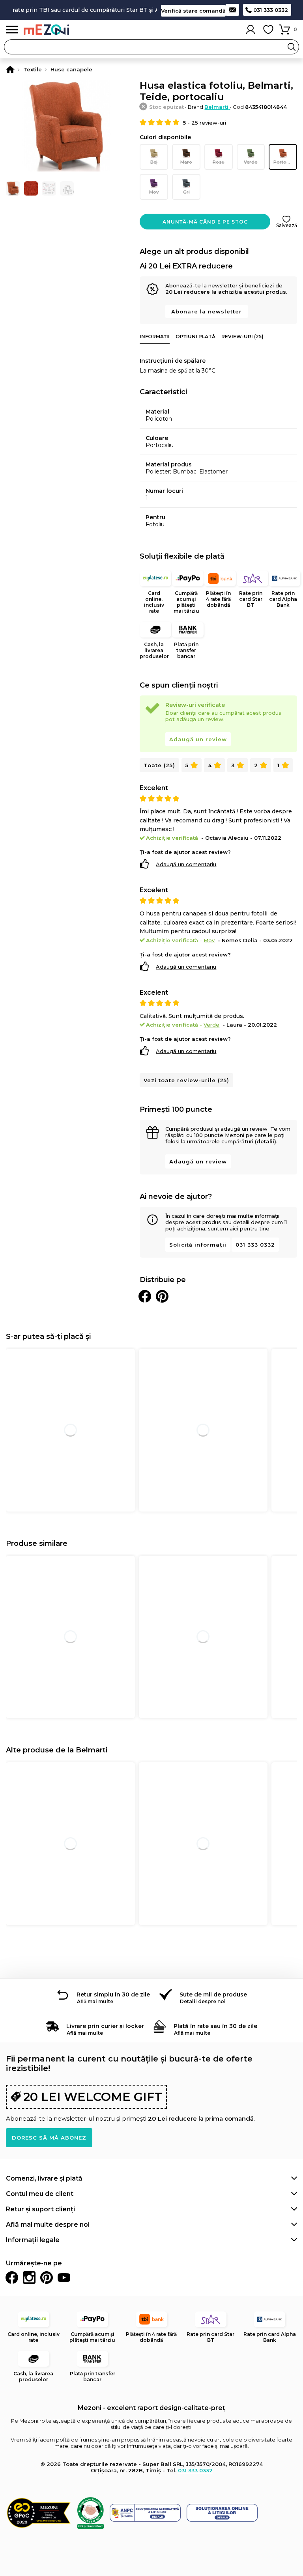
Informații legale (33, 2240)
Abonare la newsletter (207, 311)
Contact (232, 10)
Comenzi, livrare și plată (44, 2178)
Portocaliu (285, 162)
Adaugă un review (198, 739)
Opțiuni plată (195, 336)
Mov (154, 192)
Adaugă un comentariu (186, 864)
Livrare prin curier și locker (105, 2026)
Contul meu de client (40, 2194)
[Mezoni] (10, 69)
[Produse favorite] (268, 30)
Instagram (29, 2278)
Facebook (12, 2278)
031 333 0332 (271, 10)
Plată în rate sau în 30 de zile (215, 2026)
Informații (155, 336)
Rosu (219, 162)
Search (292, 47)
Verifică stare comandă (193, 11)
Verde (251, 162)
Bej (154, 162)
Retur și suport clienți (40, 2209)
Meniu (12, 30)
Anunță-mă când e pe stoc (205, 222)
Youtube (64, 2278)
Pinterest (47, 2278)
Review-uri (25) (242, 336)
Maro (186, 162)
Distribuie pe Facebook (145, 1296)
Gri (186, 192)
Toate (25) (159, 765)
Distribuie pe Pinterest (162, 1296)
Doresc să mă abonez (49, 2138)
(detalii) (266, 1141)
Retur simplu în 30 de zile (113, 1994)
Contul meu (251, 30)
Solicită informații (198, 1245)
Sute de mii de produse (213, 1994)
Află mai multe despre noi (48, 2225)
